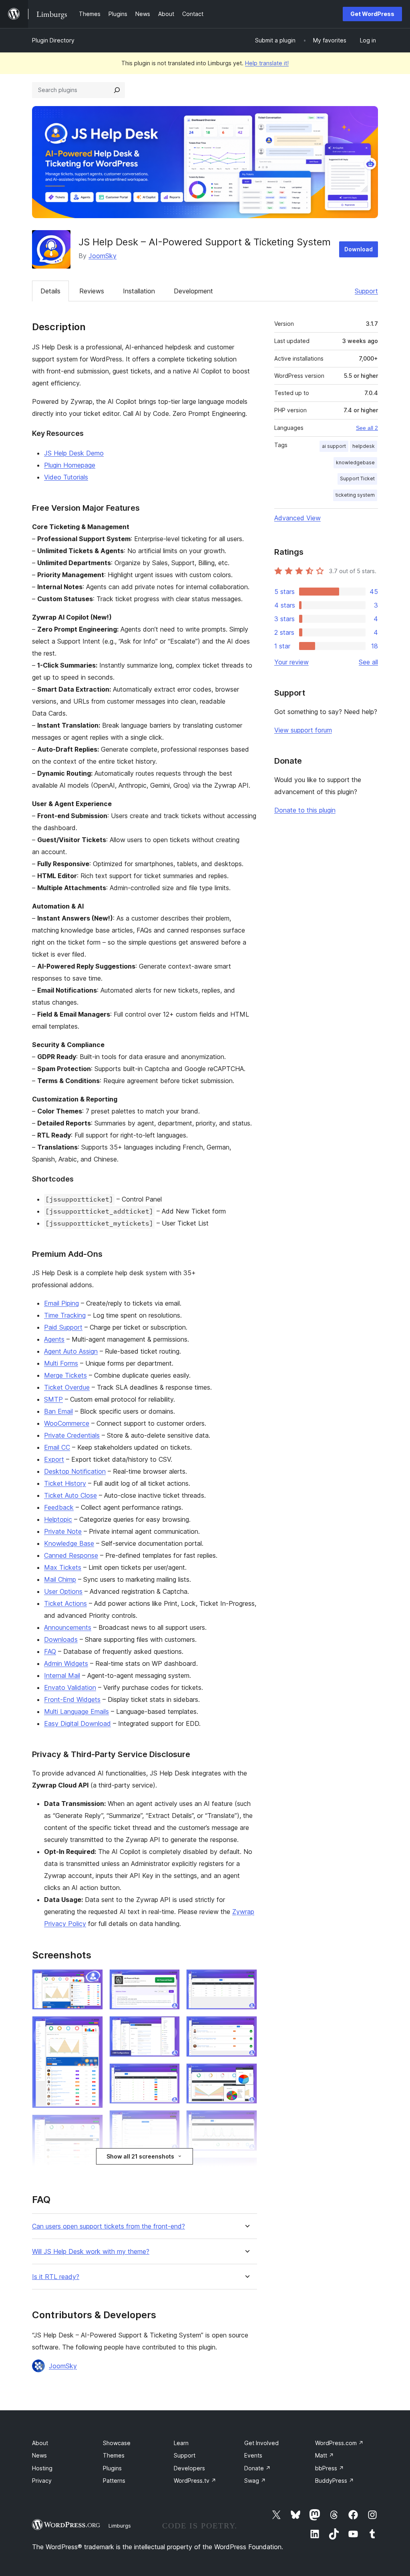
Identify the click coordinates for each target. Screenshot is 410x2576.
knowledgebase (355, 462)
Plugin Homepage (70, 465)
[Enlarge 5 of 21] (169, 1980)
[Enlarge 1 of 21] (92, 1980)
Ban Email (58, 1411)
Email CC (57, 1447)
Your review (291, 662)
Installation (139, 291)
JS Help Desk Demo (74, 453)
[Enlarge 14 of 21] (246, 1980)
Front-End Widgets (72, 1699)
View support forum (303, 730)
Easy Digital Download (77, 1723)
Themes (114, 2455)
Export (54, 1459)
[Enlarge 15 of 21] (246, 2027)
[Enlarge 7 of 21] (169, 2074)
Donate (257, 2468)
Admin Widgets (66, 1663)
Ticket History (65, 1483)
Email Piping (61, 1303)
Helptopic (58, 1519)
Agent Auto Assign (71, 1351)
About (40, 2443)
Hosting (42, 2468)
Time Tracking (65, 1315)
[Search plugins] (117, 90)
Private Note (63, 1531)
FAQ (50, 1651)
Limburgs (120, 2526)
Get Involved (261, 2443)
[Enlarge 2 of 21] (92, 2027)
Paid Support (63, 1327)
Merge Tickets (65, 1375)
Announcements (68, 1627)
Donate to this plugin (305, 810)
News (39, 2455)
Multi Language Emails (76, 1711)
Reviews (92, 291)
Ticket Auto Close (70, 1495)
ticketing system (355, 495)
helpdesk (364, 446)
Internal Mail (62, 1675)
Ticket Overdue (67, 1387)
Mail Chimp (60, 1579)
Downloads (61, 1639)
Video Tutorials (66, 477)
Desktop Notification (75, 1471)
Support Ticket (357, 478)
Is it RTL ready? (56, 2277)
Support (366, 291)
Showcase (117, 2443)
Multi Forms (61, 1363)
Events (253, 2455)
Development (193, 291)
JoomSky (102, 256)
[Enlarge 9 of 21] (169, 2168)
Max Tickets (63, 1567)
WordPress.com (339, 2443)
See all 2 (367, 428)
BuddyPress (335, 2481)
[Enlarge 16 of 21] (246, 2074)
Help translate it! (267, 63)
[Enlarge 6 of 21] (169, 2027)
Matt (325, 2455)
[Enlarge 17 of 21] (246, 2121)
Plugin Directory (53, 40)
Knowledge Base (69, 1543)
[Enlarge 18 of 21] (246, 2168)
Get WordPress (372, 14)
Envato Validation (70, 1687)
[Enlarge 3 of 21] (92, 2125)
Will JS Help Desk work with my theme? (91, 2252)
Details (50, 291)
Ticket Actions (65, 1603)
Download (359, 249)
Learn (181, 2443)
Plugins (112, 2468)
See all (368, 662)
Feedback (59, 1507)
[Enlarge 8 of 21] (169, 2121)
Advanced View (297, 518)
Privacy (42, 2481)
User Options (63, 1591)
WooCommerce (67, 1423)
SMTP (53, 1399)
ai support (334, 446)
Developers (189, 2468)
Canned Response (71, 1555)
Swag (255, 2481)
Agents (54, 1339)
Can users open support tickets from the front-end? (109, 2226)
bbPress (330, 2468)
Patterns (114, 2481)
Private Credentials (72, 1435)
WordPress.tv (195, 2481)
